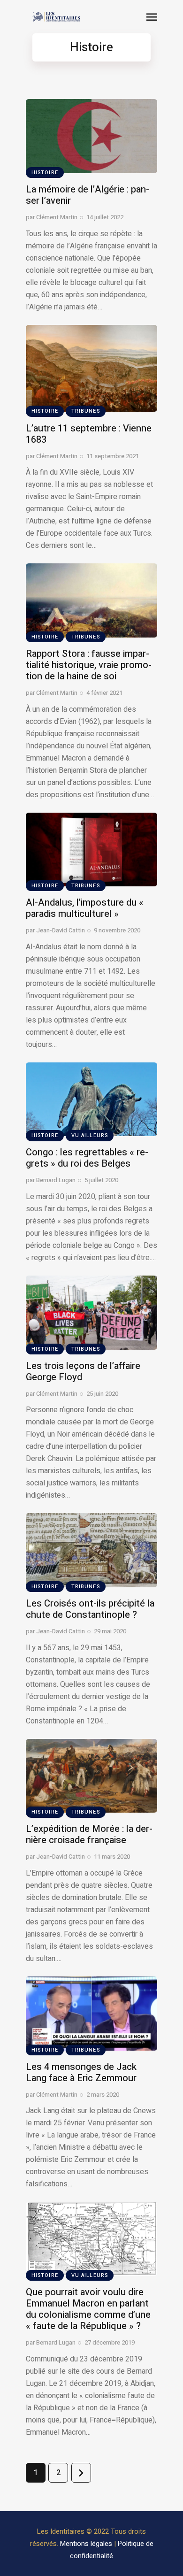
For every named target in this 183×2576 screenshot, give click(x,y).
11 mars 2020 (112, 1857)
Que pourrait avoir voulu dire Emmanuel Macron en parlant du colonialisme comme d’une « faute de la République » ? (88, 2309)
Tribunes (86, 411)
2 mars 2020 (103, 2095)
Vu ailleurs (90, 1135)
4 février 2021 (104, 693)
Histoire (45, 173)
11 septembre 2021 (113, 456)
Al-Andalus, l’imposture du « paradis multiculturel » (85, 908)
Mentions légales (86, 2544)
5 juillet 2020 (101, 1180)
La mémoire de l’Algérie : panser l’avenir (88, 195)
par (52, 217)
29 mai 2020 (110, 1631)
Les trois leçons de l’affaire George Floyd (83, 1372)
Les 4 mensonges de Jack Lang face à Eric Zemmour (81, 2072)
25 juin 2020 (102, 1394)
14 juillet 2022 (105, 217)
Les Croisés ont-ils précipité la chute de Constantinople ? (90, 1609)
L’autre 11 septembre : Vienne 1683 (89, 434)
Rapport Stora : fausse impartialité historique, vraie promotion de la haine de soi (89, 665)
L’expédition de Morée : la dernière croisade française (89, 1834)
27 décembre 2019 (110, 2342)
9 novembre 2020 (117, 930)
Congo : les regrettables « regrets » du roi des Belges (87, 1158)
